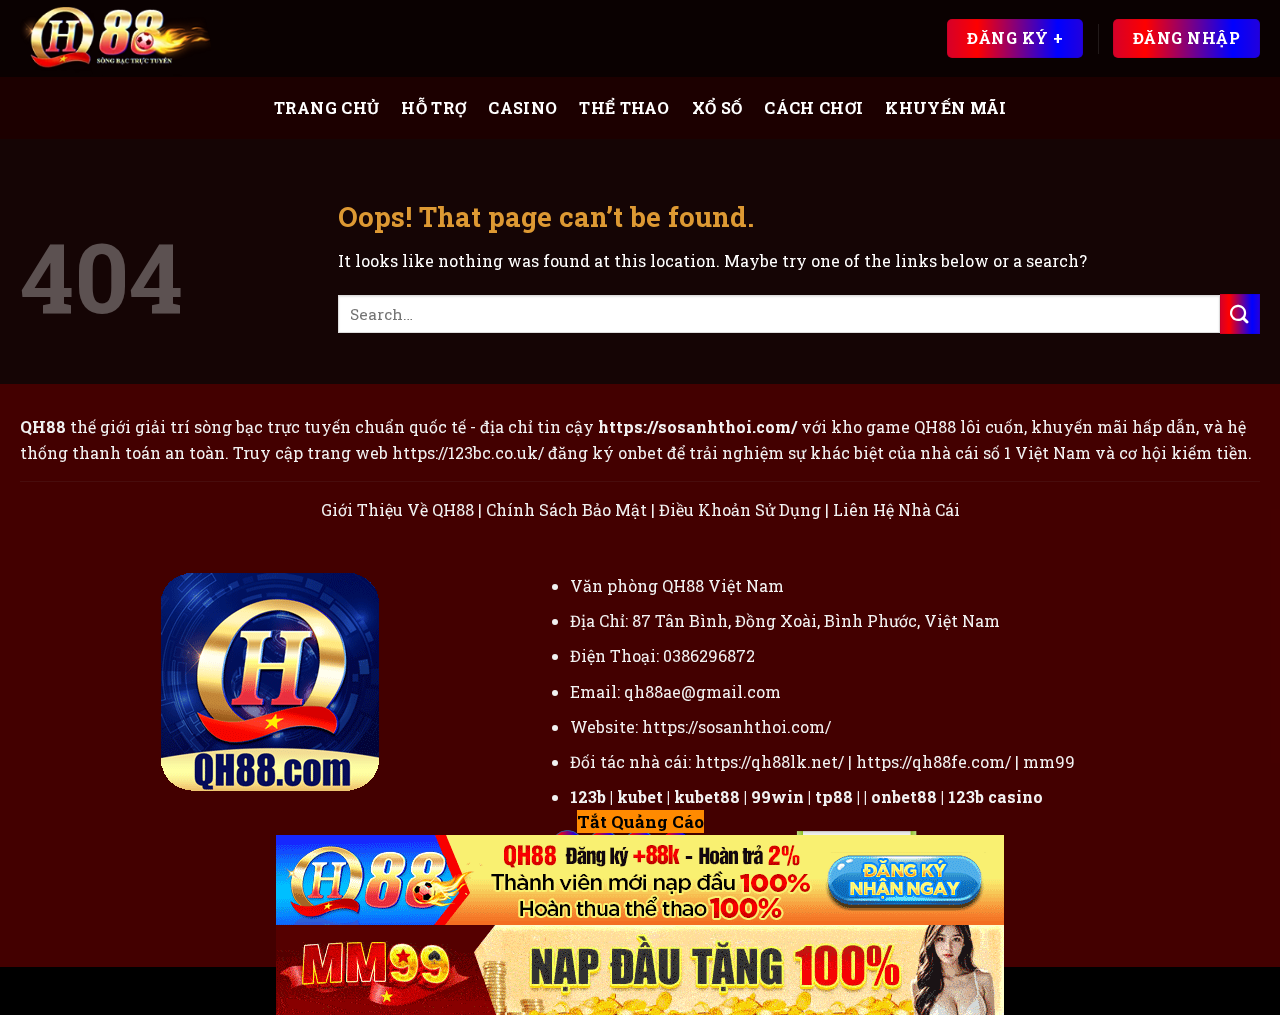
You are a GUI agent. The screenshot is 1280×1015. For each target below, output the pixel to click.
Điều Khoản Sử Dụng (740, 509)
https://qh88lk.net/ (769, 761)
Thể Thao (624, 107)
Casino (522, 107)
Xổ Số (717, 107)
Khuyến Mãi (945, 107)
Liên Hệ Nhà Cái (896, 509)
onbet (640, 452)
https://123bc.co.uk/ (468, 452)
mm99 (1049, 761)
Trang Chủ (327, 107)
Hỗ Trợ (433, 107)
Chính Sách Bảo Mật (566, 509)
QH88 (935, 426)
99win (777, 796)
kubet (640, 796)
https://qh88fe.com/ (933, 761)
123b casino (995, 796)
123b (588, 796)
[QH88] (120, 38)
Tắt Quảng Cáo (640, 821)
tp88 (834, 796)
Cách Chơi (813, 107)
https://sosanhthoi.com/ (736, 726)
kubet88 (707, 796)
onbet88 (904, 796)
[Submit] (1240, 313)
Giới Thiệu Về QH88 (397, 509)
